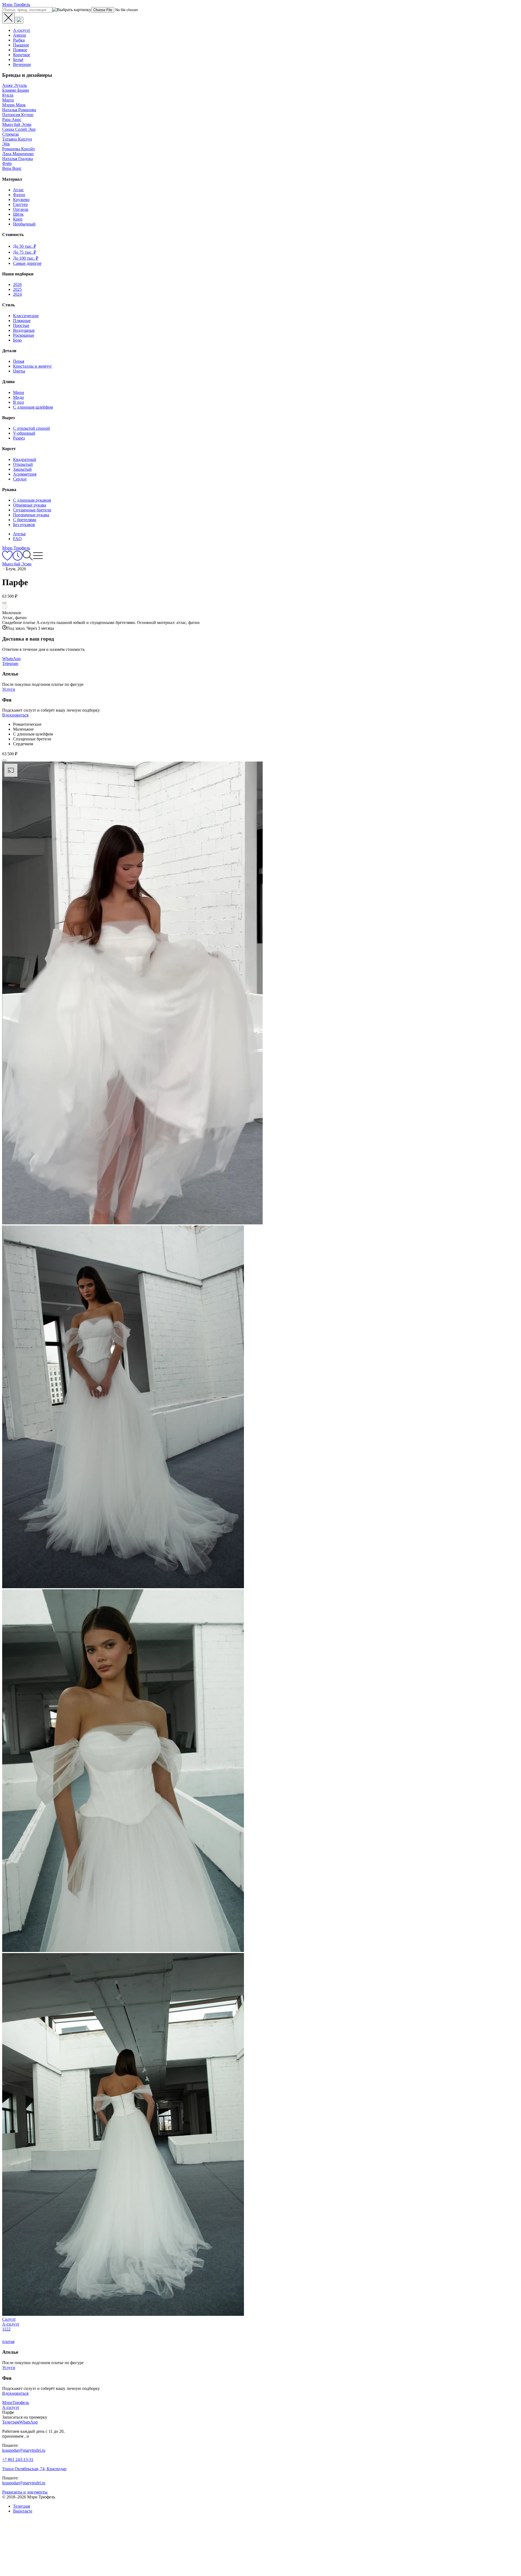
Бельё (18, 60)
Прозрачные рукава (31, 515)
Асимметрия (25, 474)
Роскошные (24, 335)
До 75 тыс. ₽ (25, 252)
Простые (21, 325)
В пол (18, 402)
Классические (26, 316)
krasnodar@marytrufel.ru (24, 2450)
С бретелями (25, 520)
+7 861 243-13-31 (18, 2459)
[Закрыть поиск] (8, 18)
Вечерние (22, 64)
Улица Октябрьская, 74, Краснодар (34, 2469)
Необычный (24, 224)
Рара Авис (12, 120)
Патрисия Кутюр (18, 115)
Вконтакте (23, 2511)
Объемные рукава (30, 505)
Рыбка (19, 40)
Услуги (9, 689)
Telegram (10, 663)
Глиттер (20, 204)
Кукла (8, 95)
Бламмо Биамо (16, 90)
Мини (19, 392)
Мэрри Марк (14, 105)
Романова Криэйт (19, 149)
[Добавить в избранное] (4, 603)
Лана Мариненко (18, 154)
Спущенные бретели (32, 510)
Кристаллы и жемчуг (33, 366)
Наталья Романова (19, 110)
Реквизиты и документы (25, 2492)
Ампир (20, 35)
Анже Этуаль (15, 85)
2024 (17, 294)
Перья (19, 361)
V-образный (24, 433)
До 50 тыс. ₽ (25, 246)
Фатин (19, 195)
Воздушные (24, 330)
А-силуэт (22, 30)
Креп (18, 219)
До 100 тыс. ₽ (26, 258)
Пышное (21, 45)
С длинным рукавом (32, 500)
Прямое (20, 50)
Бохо (17, 340)
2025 (17, 289)
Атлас (18, 190)
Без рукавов (24, 525)
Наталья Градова (18, 159)
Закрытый (22, 469)
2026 (17, 284)
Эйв (6, 144)
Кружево (21, 200)
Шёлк (18, 214)
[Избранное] (7, 559)
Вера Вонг (12, 168)
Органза (21, 209)
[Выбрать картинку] (19, 20)
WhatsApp (11, 659)
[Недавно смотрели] (18, 559)
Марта (8, 100)
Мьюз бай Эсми (17, 124)
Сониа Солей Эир (19, 129)
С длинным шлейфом (33, 407)
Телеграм (22, 2506)
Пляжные (22, 321)
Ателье (19, 534)
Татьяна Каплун (17, 139)
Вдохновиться (15, 715)
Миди (18, 397)
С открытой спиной (31, 428)
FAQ (17, 539)
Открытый (23, 464)
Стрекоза (10, 134)
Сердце (20, 479)
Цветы (19, 371)
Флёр (7, 163)
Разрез (19, 438)
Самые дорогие (27, 263)
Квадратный (25, 459)
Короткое (22, 55)
